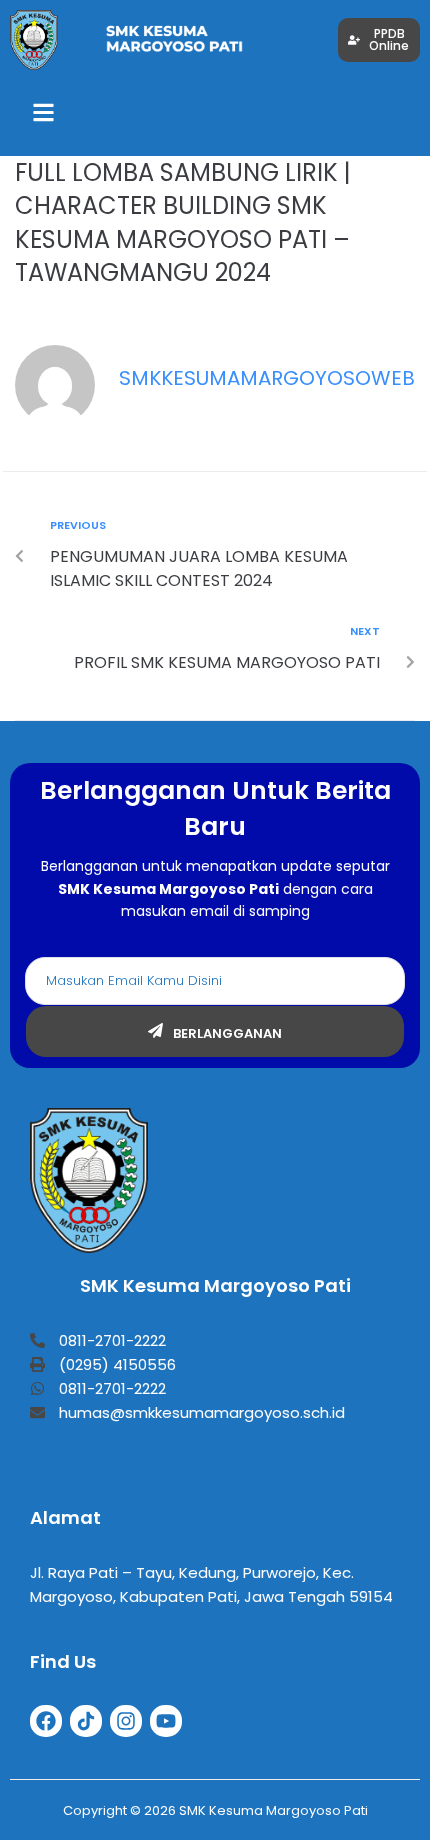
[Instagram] (126, 1721)
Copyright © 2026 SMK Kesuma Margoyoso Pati (215, 1810)
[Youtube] (166, 1721)
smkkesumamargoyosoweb (267, 378)
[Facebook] (46, 1721)
